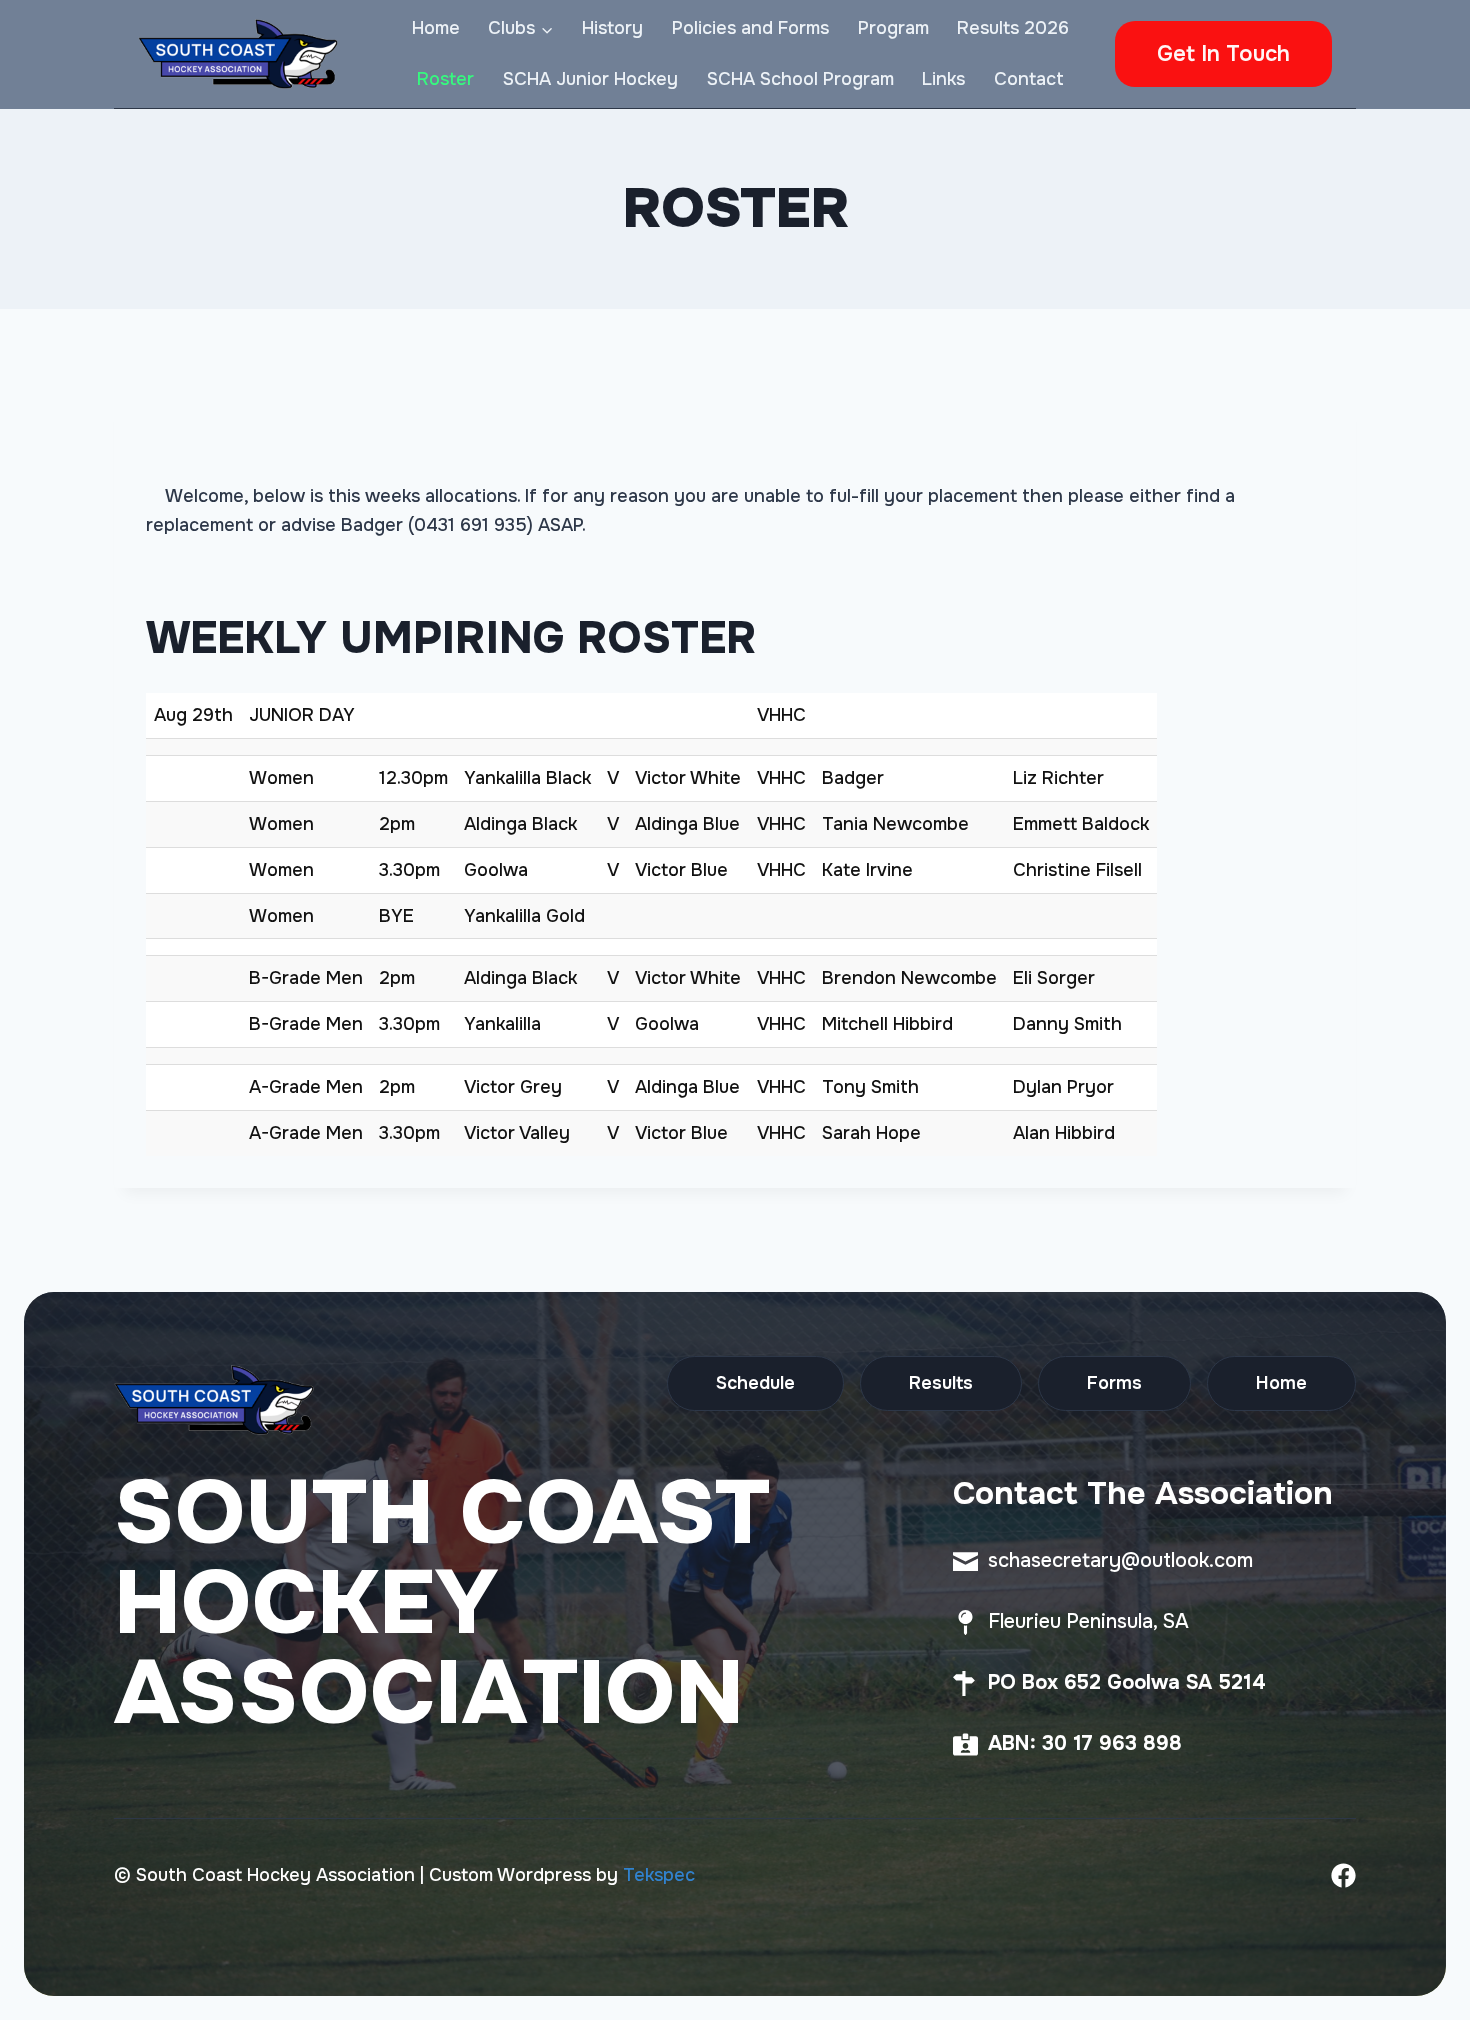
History (612, 28)
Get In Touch (1223, 54)
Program (893, 28)
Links (943, 79)
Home (436, 28)
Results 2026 (1013, 28)
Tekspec (659, 1875)
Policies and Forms (750, 28)
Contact (1029, 79)
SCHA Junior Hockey (590, 79)
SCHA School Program (800, 79)
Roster (445, 79)
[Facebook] (1343, 1875)
